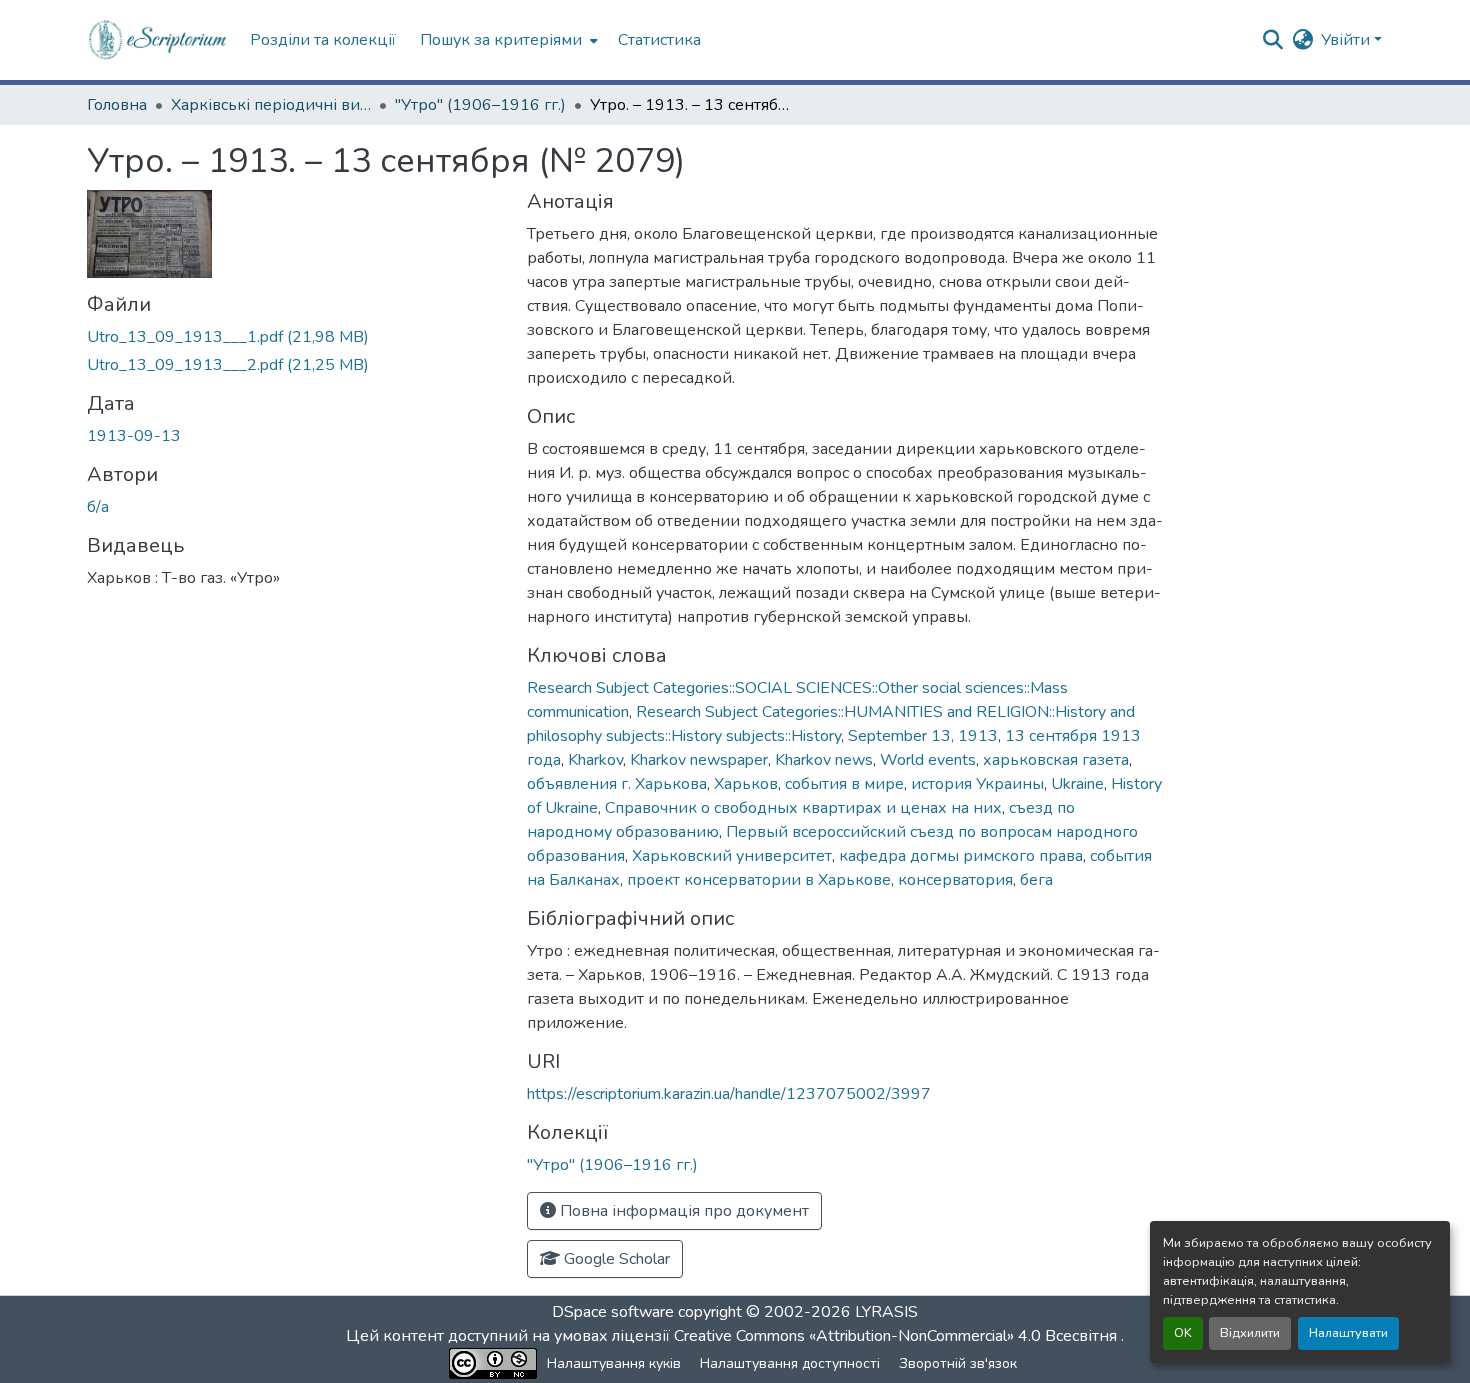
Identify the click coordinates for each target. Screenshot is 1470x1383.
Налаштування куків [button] (614, 1363)
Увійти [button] (1347, 40)
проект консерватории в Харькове (759, 880)
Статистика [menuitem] (659, 40)
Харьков (746, 784)
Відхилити (1250, 1333)
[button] (158, 40)
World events (928, 760)
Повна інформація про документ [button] (682, 1211)
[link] (295, 337)
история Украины (977, 784)
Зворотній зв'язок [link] (958, 1363)
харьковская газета (1056, 760)
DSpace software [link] (613, 1312)
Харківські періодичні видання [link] (271, 105)
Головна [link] (117, 105)
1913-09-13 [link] (134, 436)
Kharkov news (824, 760)
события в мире (844, 784)
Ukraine (1077, 784)
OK (1183, 1333)
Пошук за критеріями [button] (501, 40)
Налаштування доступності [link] (790, 1363)
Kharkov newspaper (699, 760)
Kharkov (595, 760)
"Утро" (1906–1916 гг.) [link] (480, 105)
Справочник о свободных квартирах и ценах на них (803, 808)
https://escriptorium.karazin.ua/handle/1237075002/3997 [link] (729, 1094)
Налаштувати (1348, 1333)
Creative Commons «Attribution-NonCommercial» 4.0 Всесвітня (897, 1336)
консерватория (955, 880)
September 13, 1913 (923, 736)
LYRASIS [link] (886, 1312)
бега (1036, 880)
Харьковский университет (732, 856)
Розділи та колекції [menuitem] (323, 40)
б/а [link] (98, 507)
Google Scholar (615, 1259)
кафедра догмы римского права (961, 856)
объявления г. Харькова (617, 784)
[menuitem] (507, 40)
